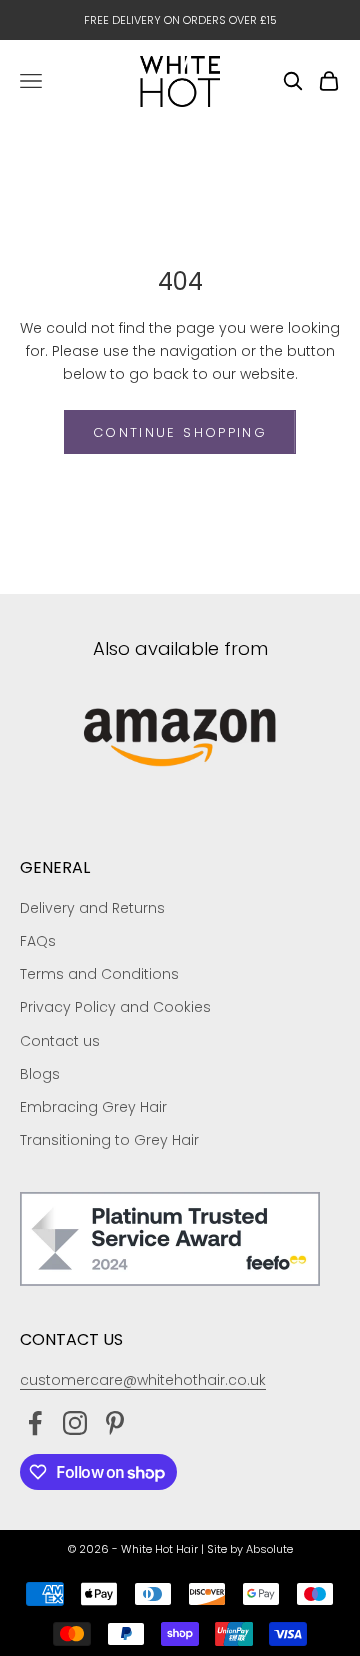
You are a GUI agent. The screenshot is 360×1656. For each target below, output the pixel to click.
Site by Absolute (250, 1549)
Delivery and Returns (92, 908)
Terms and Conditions (99, 974)
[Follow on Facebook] (35, 1423)
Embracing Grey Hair (93, 1107)
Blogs (40, 1074)
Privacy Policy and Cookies (115, 1007)
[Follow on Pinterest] (115, 1423)
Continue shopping (180, 432)
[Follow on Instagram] (75, 1423)
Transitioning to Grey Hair (109, 1140)
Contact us (60, 1041)
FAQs (38, 941)
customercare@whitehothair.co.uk (143, 1380)
